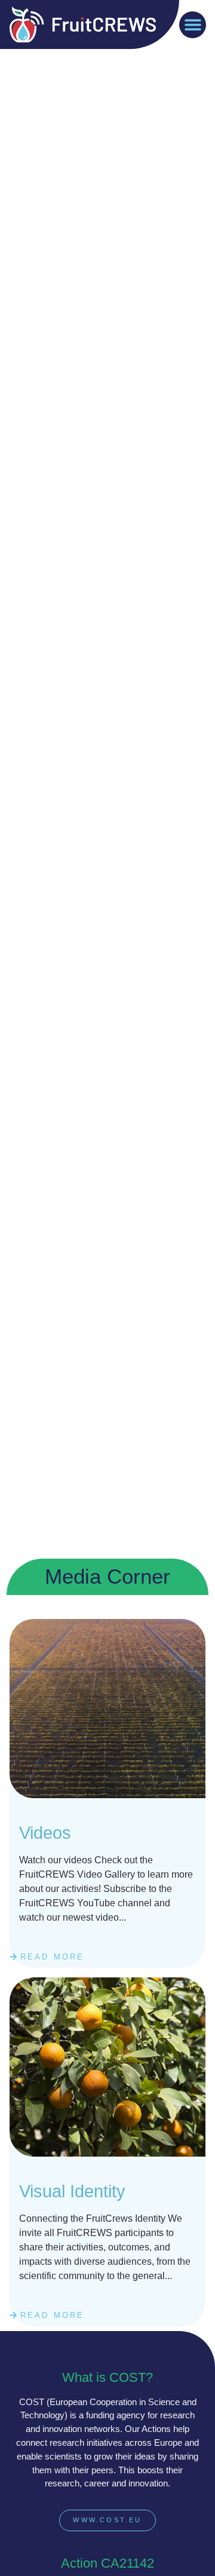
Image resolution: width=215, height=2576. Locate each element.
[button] (193, 25)
